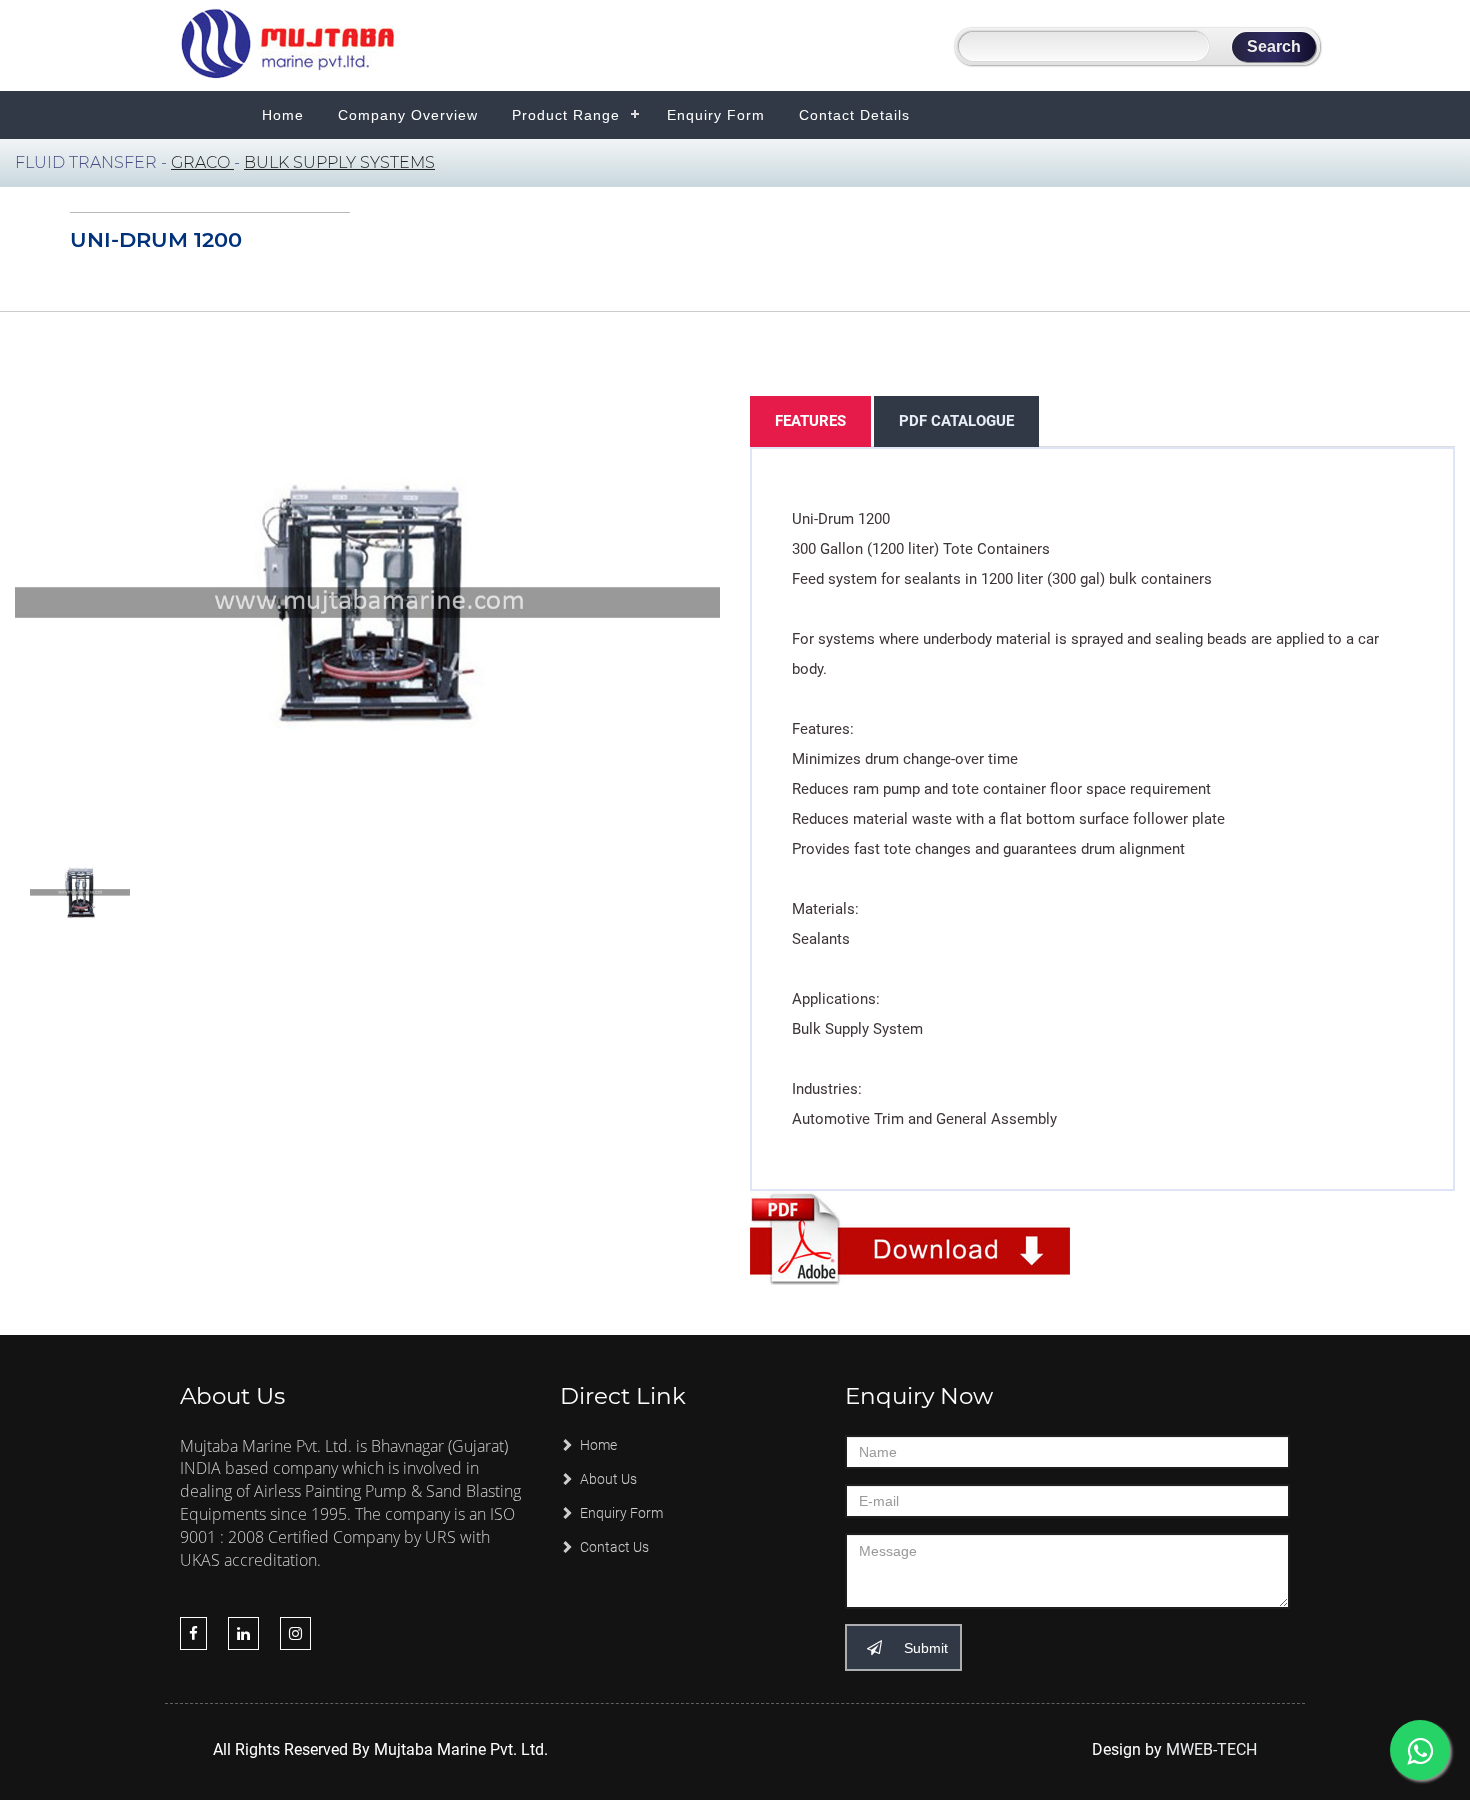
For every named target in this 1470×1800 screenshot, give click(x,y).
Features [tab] (810, 421)
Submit (924, 1648)
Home (283, 115)
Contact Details (854, 115)
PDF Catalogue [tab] (956, 421)
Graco (202, 162)
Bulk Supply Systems (339, 162)
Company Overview (408, 115)
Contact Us (613, 1547)
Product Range (566, 115)
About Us (607, 1479)
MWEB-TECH (1211, 1749)
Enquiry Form (716, 115)
